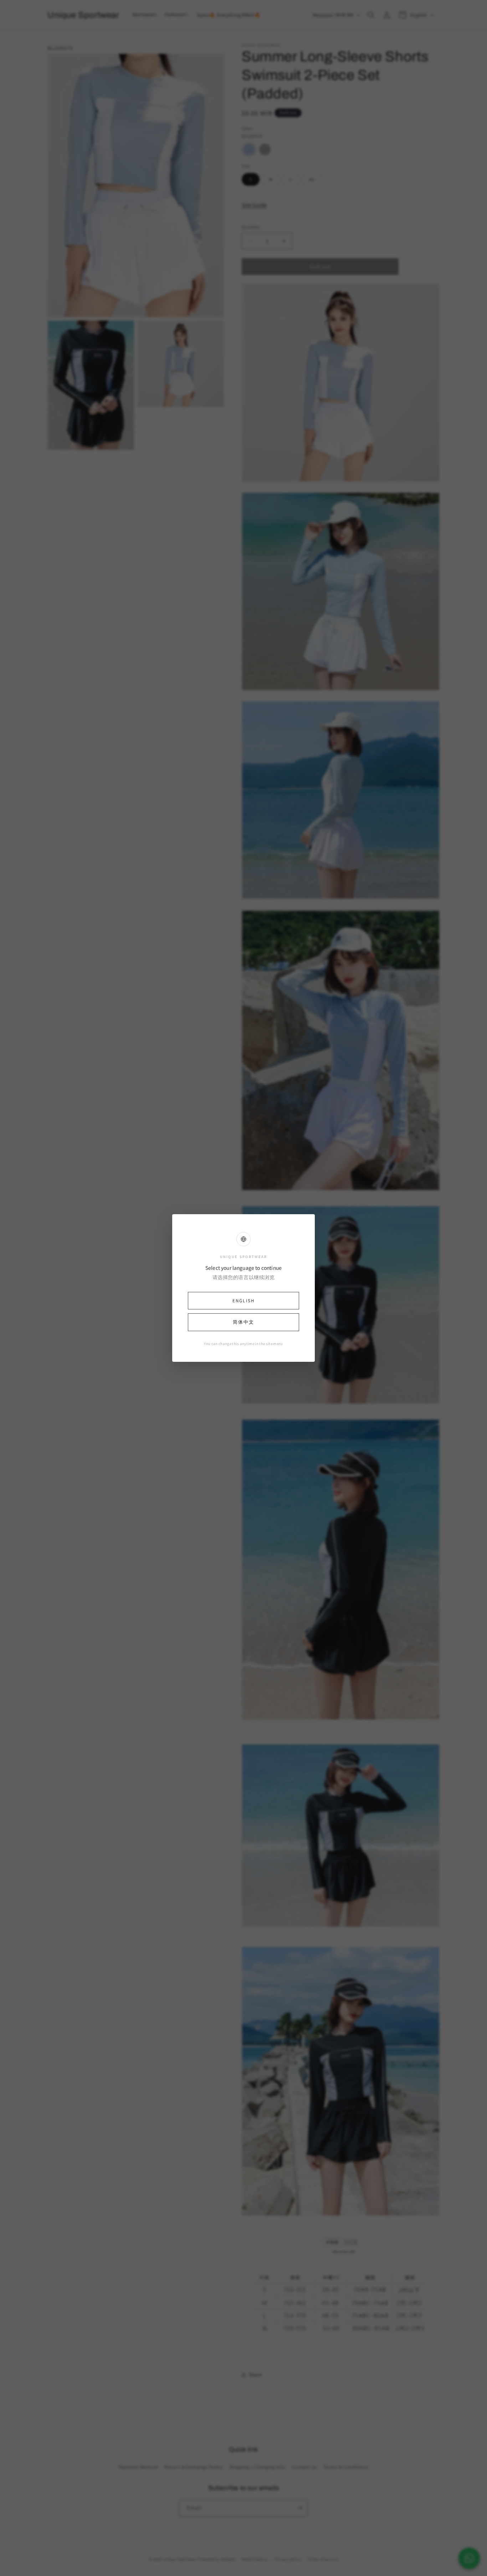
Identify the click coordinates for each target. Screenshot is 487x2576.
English (243, 1301)
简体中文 (243, 1322)
